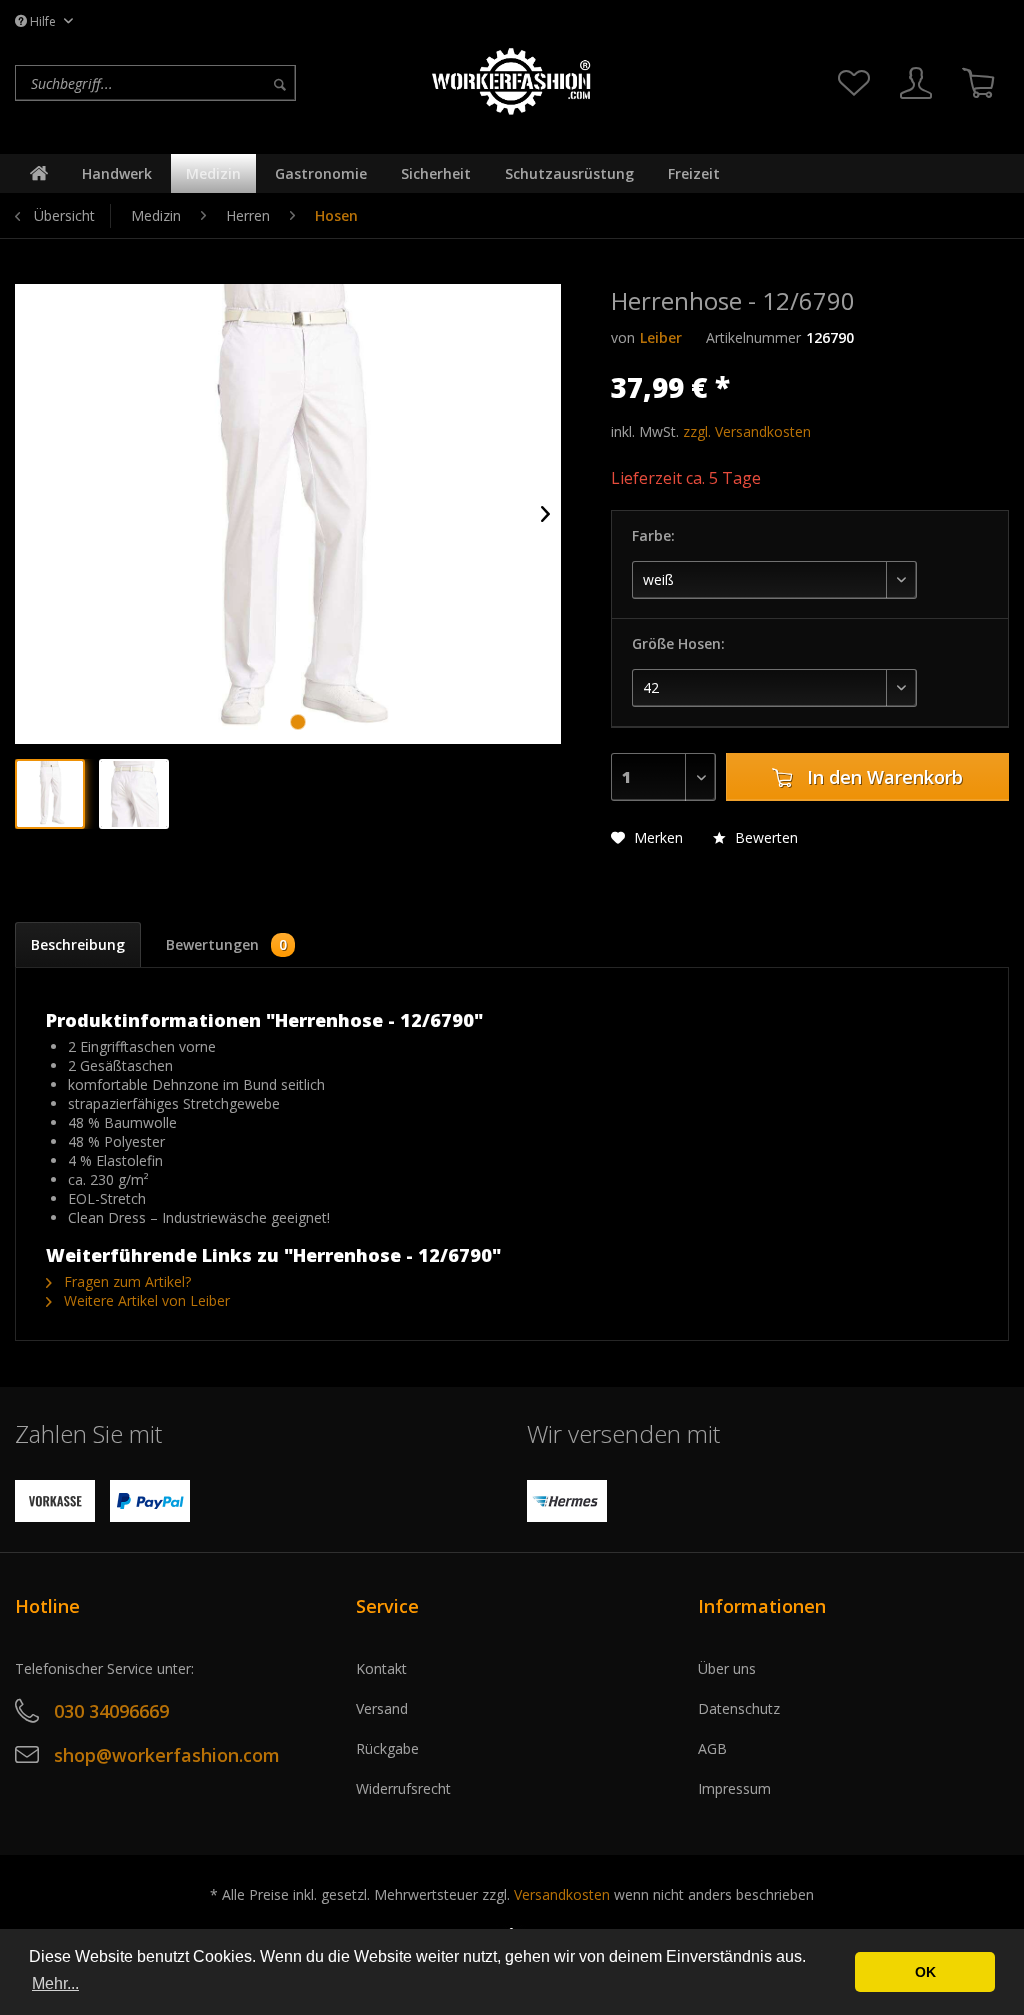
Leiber (661, 337)
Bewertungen (227, 944)
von (623, 337)
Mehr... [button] (55, 1983)
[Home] (39, 173)
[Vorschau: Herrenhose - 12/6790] (50, 794)
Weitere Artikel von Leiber (145, 1300)
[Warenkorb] (978, 83)
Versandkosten (562, 1894)
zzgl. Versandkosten (747, 431)
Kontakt (381, 1668)
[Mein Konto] (916, 83)
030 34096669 (111, 1711)
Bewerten (764, 837)
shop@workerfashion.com (167, 1755)
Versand (382, 1708)
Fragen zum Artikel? (125, 1281)
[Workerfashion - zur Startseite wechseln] (512, 81)
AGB (712, 1748)
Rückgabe (387, 1748)
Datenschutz (739, 1708)
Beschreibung (78, 944)
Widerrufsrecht (403, 1788)
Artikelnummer (753, 337)
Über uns (727, 1668)
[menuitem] (216, 83)
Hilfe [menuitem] (43, 21)
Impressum (734, 1788)
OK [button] (925, 1972)
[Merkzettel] (854, 83)
